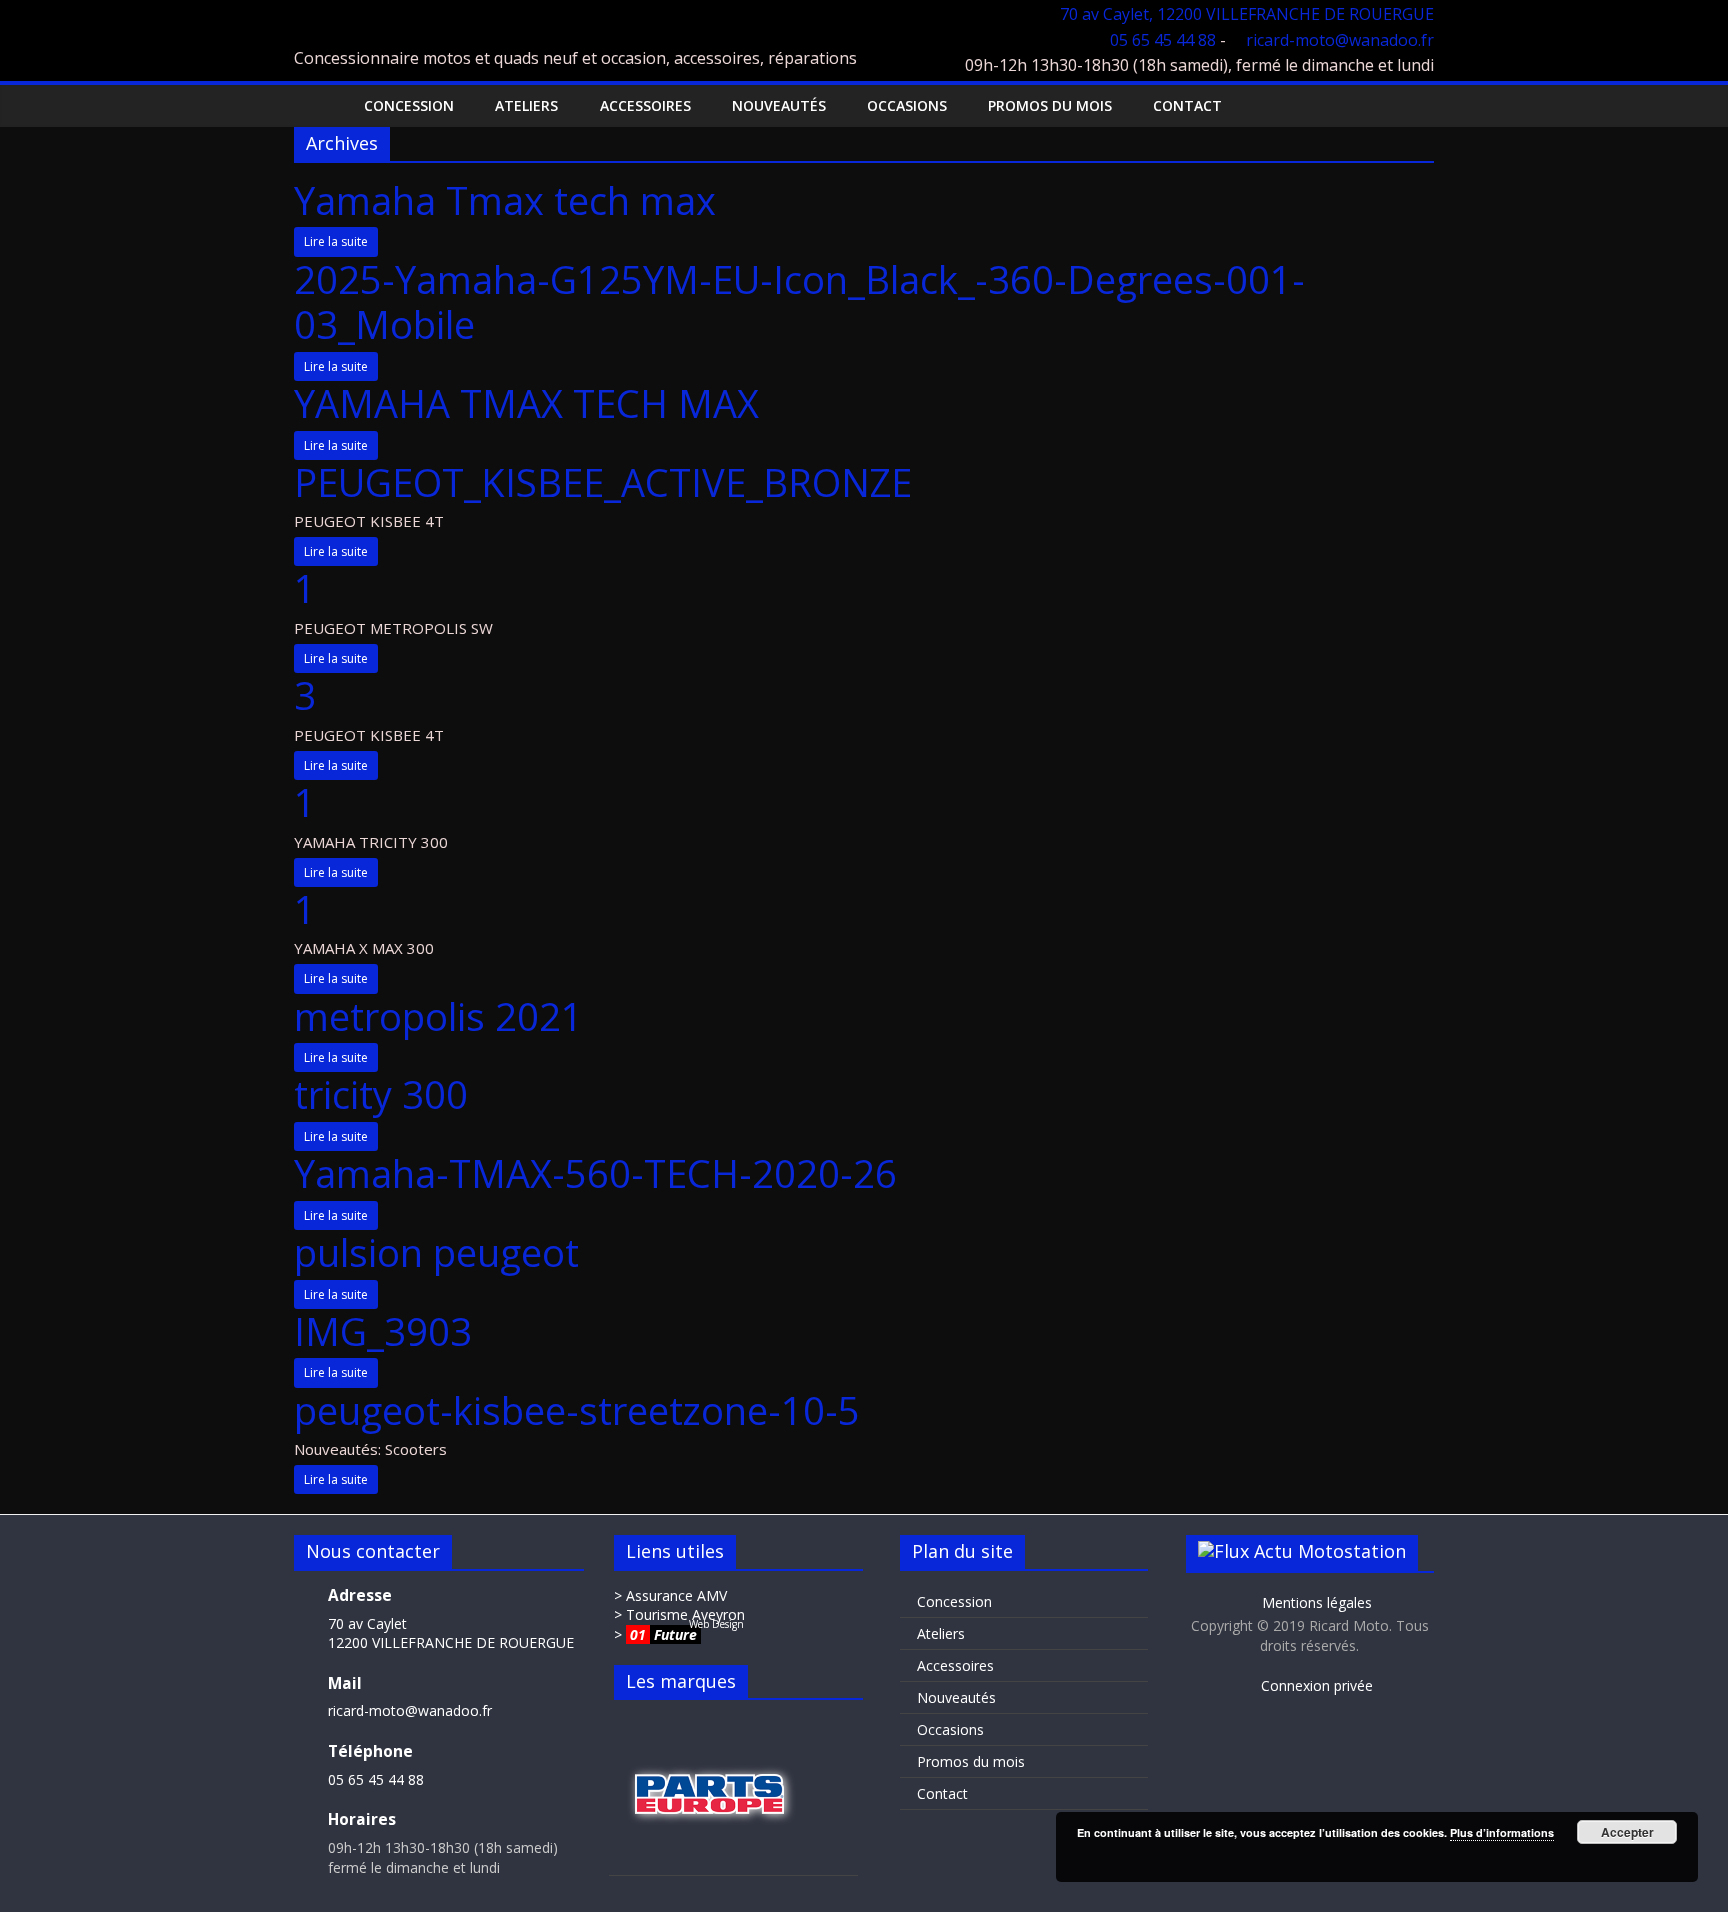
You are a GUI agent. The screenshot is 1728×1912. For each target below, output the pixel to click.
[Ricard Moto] (314, 105)
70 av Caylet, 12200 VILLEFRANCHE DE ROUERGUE (1247, 14)
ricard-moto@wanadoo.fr (1340, 40)
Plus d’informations (1502, 1832)
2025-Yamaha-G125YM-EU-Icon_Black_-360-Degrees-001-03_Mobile (799, 302)
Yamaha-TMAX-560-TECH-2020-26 (595, 1173)
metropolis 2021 (438, 1016)
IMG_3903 (383, 1331)
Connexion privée (1315, 1685)
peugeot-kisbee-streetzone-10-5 (577, 1410)
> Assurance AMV (670, 1595)
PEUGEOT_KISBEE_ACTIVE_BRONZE (603, 482)
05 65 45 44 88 (1163, 40)
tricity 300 (381, 1094)
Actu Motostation (1330, 1551)
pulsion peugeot (436, 1252)
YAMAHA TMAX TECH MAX (526, 403)
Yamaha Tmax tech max (505, 200)
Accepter (1627, 1832)
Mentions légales (1315, 1602)
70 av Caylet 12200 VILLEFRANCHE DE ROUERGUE (451, 1633)
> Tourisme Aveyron (679, 1614)
